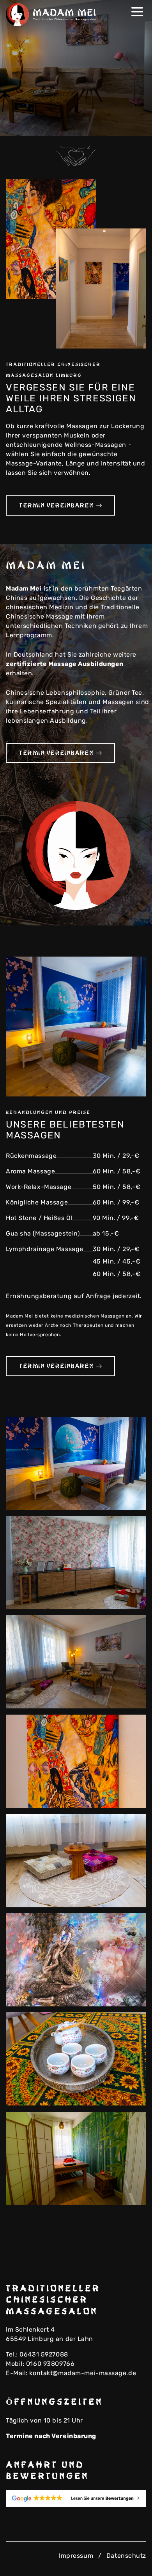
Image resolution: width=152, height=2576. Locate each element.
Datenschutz (126, 2556)
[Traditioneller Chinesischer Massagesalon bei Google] (76, 2498)
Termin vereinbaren (56, 505)
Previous (122, 125)
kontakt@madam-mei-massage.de (83, 2373)
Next (135, 125)
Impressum (76, 2556)
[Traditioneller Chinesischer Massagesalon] (53, 15)
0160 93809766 (50, 2364)
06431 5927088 (44, 2354)
